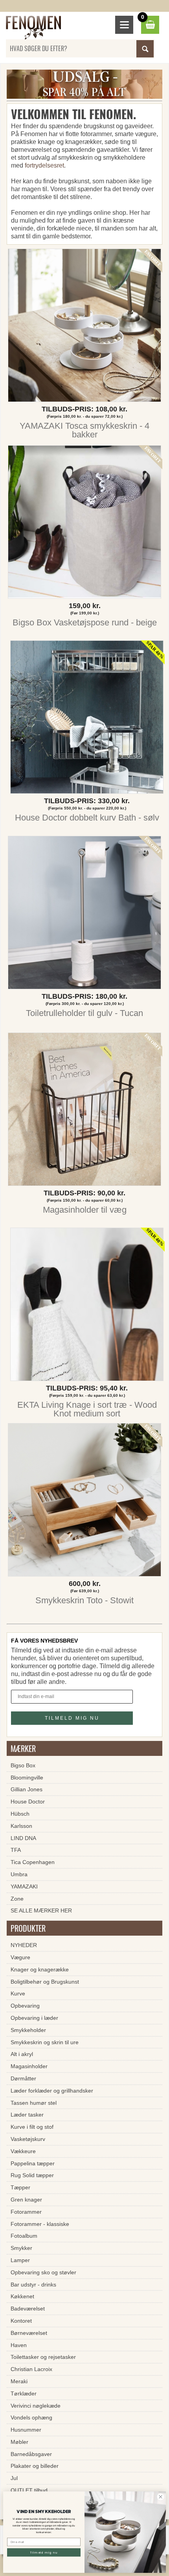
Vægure (20, 1957)
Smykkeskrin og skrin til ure (45, 2042)
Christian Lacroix (31, 2369)
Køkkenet (22, 2296)
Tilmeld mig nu (44, 2552)
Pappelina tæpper (33, 2163)
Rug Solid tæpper (32, 2175)
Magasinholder (29, 2066)
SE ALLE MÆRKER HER (41, 1910)
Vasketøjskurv (28, 2139)
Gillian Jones (27, 1789)
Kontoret (21, 2321)
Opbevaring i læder (34, 2018)
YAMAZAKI (24, 1886)
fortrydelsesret (44, 165)
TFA (16, 1850)
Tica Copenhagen (33, 1862)
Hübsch (20, 1814)
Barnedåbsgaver (31, 2454)
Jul (14, 2478)
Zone (17, 1899)
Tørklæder (24, 2393)
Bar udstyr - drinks (33, 2285)
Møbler (19, 2442)
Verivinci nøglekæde (36, 2406)
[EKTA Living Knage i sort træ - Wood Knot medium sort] (87, 1306)
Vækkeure (23, 2151)
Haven (19, 2345)
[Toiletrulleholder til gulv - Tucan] (84, 915)
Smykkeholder (28, 2030)
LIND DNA (23, 1838)
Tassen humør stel (34, 2103)
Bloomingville (27, 1778)
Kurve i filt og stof (32, 2127)
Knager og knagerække (40, 1969)
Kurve (18, 1993)
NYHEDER (24, 1945)
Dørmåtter (23, 2078)
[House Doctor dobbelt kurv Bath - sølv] (87, 719)
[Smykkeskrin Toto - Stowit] (84, 1502)
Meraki (19, 2381)
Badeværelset (28, 2309)
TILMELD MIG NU (72, 1718)
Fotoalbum (24, 2236)
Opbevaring (25, 2006)
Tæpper (20, 2187)
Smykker (21, 2248)
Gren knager (26, 2200)
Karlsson (21, 1826)
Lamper (20, 2260)
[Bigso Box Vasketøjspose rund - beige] (84, 524)
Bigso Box (23, 1765)
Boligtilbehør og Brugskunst (45, 1982)
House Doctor (28, 1802)
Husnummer (26, 2430)
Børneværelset (29, 2333)
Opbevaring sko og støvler (43, 2272)
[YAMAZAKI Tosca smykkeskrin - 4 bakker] (84, 327)
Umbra (19, 1874)
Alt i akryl (22, 2054)
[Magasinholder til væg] (84, 1111)
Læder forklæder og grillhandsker (52, 2091)
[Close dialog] (161, 2497)
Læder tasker (27, 2115)
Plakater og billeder (35, 2466)
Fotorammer (26, 2212)
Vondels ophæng (31, 2417)
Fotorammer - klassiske (40, 2224)
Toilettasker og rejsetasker (43, 2357)
